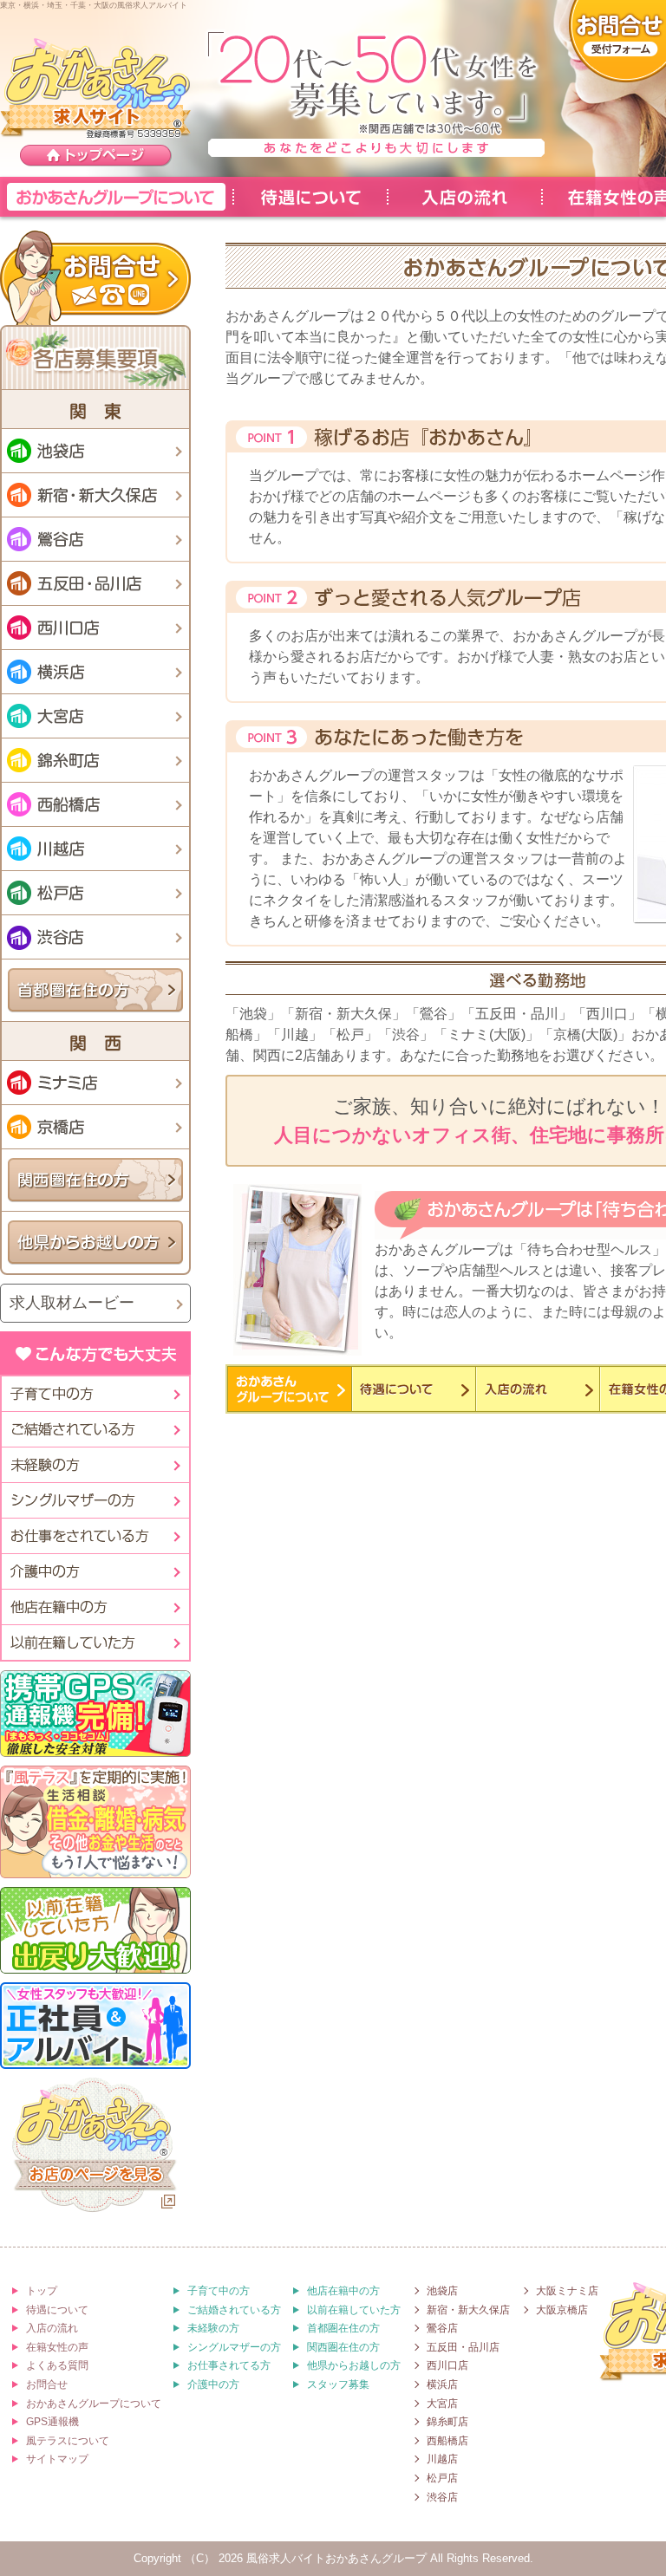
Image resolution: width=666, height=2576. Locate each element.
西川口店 (95, 628)
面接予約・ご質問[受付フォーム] (617, 42)
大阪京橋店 (562, 2310)
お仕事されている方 (95, 1536)
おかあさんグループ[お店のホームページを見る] (95, 2147)
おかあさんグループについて (116, 197)
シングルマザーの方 (95, 1500)
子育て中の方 (95, 1394)
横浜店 (95, 672)
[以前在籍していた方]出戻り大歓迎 (95, 1930)
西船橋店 (95, 804)
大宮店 (95, 716)
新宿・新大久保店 (95, 495)
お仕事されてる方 (229, 2365)
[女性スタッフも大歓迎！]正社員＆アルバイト (95, 2026)
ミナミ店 (95, 1083)
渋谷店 (95, 937)
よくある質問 (57, 2365)
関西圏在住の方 (95, 1180)
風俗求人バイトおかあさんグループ (336, 2558)
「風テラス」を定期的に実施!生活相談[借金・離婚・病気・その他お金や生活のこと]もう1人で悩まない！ (95, 1822)
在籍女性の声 (57, 2347)
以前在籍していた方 (95, 1643)
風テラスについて (68, 2441)
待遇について (310, 197)
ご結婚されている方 (234, 2310)
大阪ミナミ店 (567, 2291)
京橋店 (95, 1127)
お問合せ (95, 277)
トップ (42, 2291)
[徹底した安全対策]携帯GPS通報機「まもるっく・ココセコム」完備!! (95, 1714)
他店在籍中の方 (95, 1607)
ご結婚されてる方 (95, 1429)
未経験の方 (95, 1465)
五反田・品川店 (95, 583)
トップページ (96, 156)
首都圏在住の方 (95, 990)
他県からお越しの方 (95, 1242)
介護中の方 (95, 1571)
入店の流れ (464, 197)
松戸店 (95, 893)
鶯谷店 (95, 539)
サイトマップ (57, 2459)
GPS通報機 (52, 2422)
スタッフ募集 (338, 2384)
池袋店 (95, 451)
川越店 (95, 849)
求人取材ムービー (72, 1303)
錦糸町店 (95, 760)
